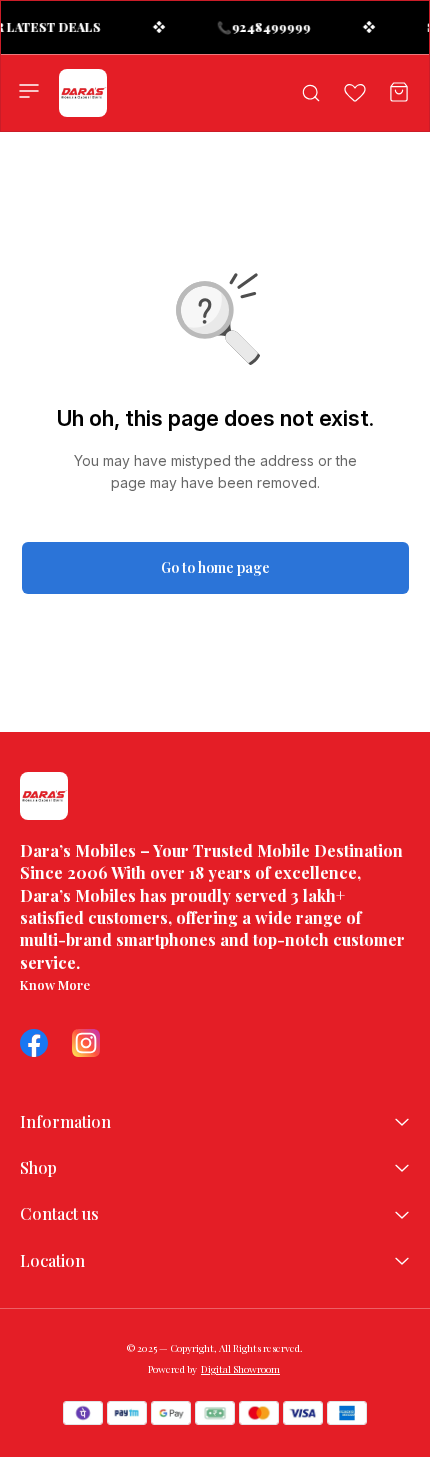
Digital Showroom (240, 1369)
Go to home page (215, 567)
